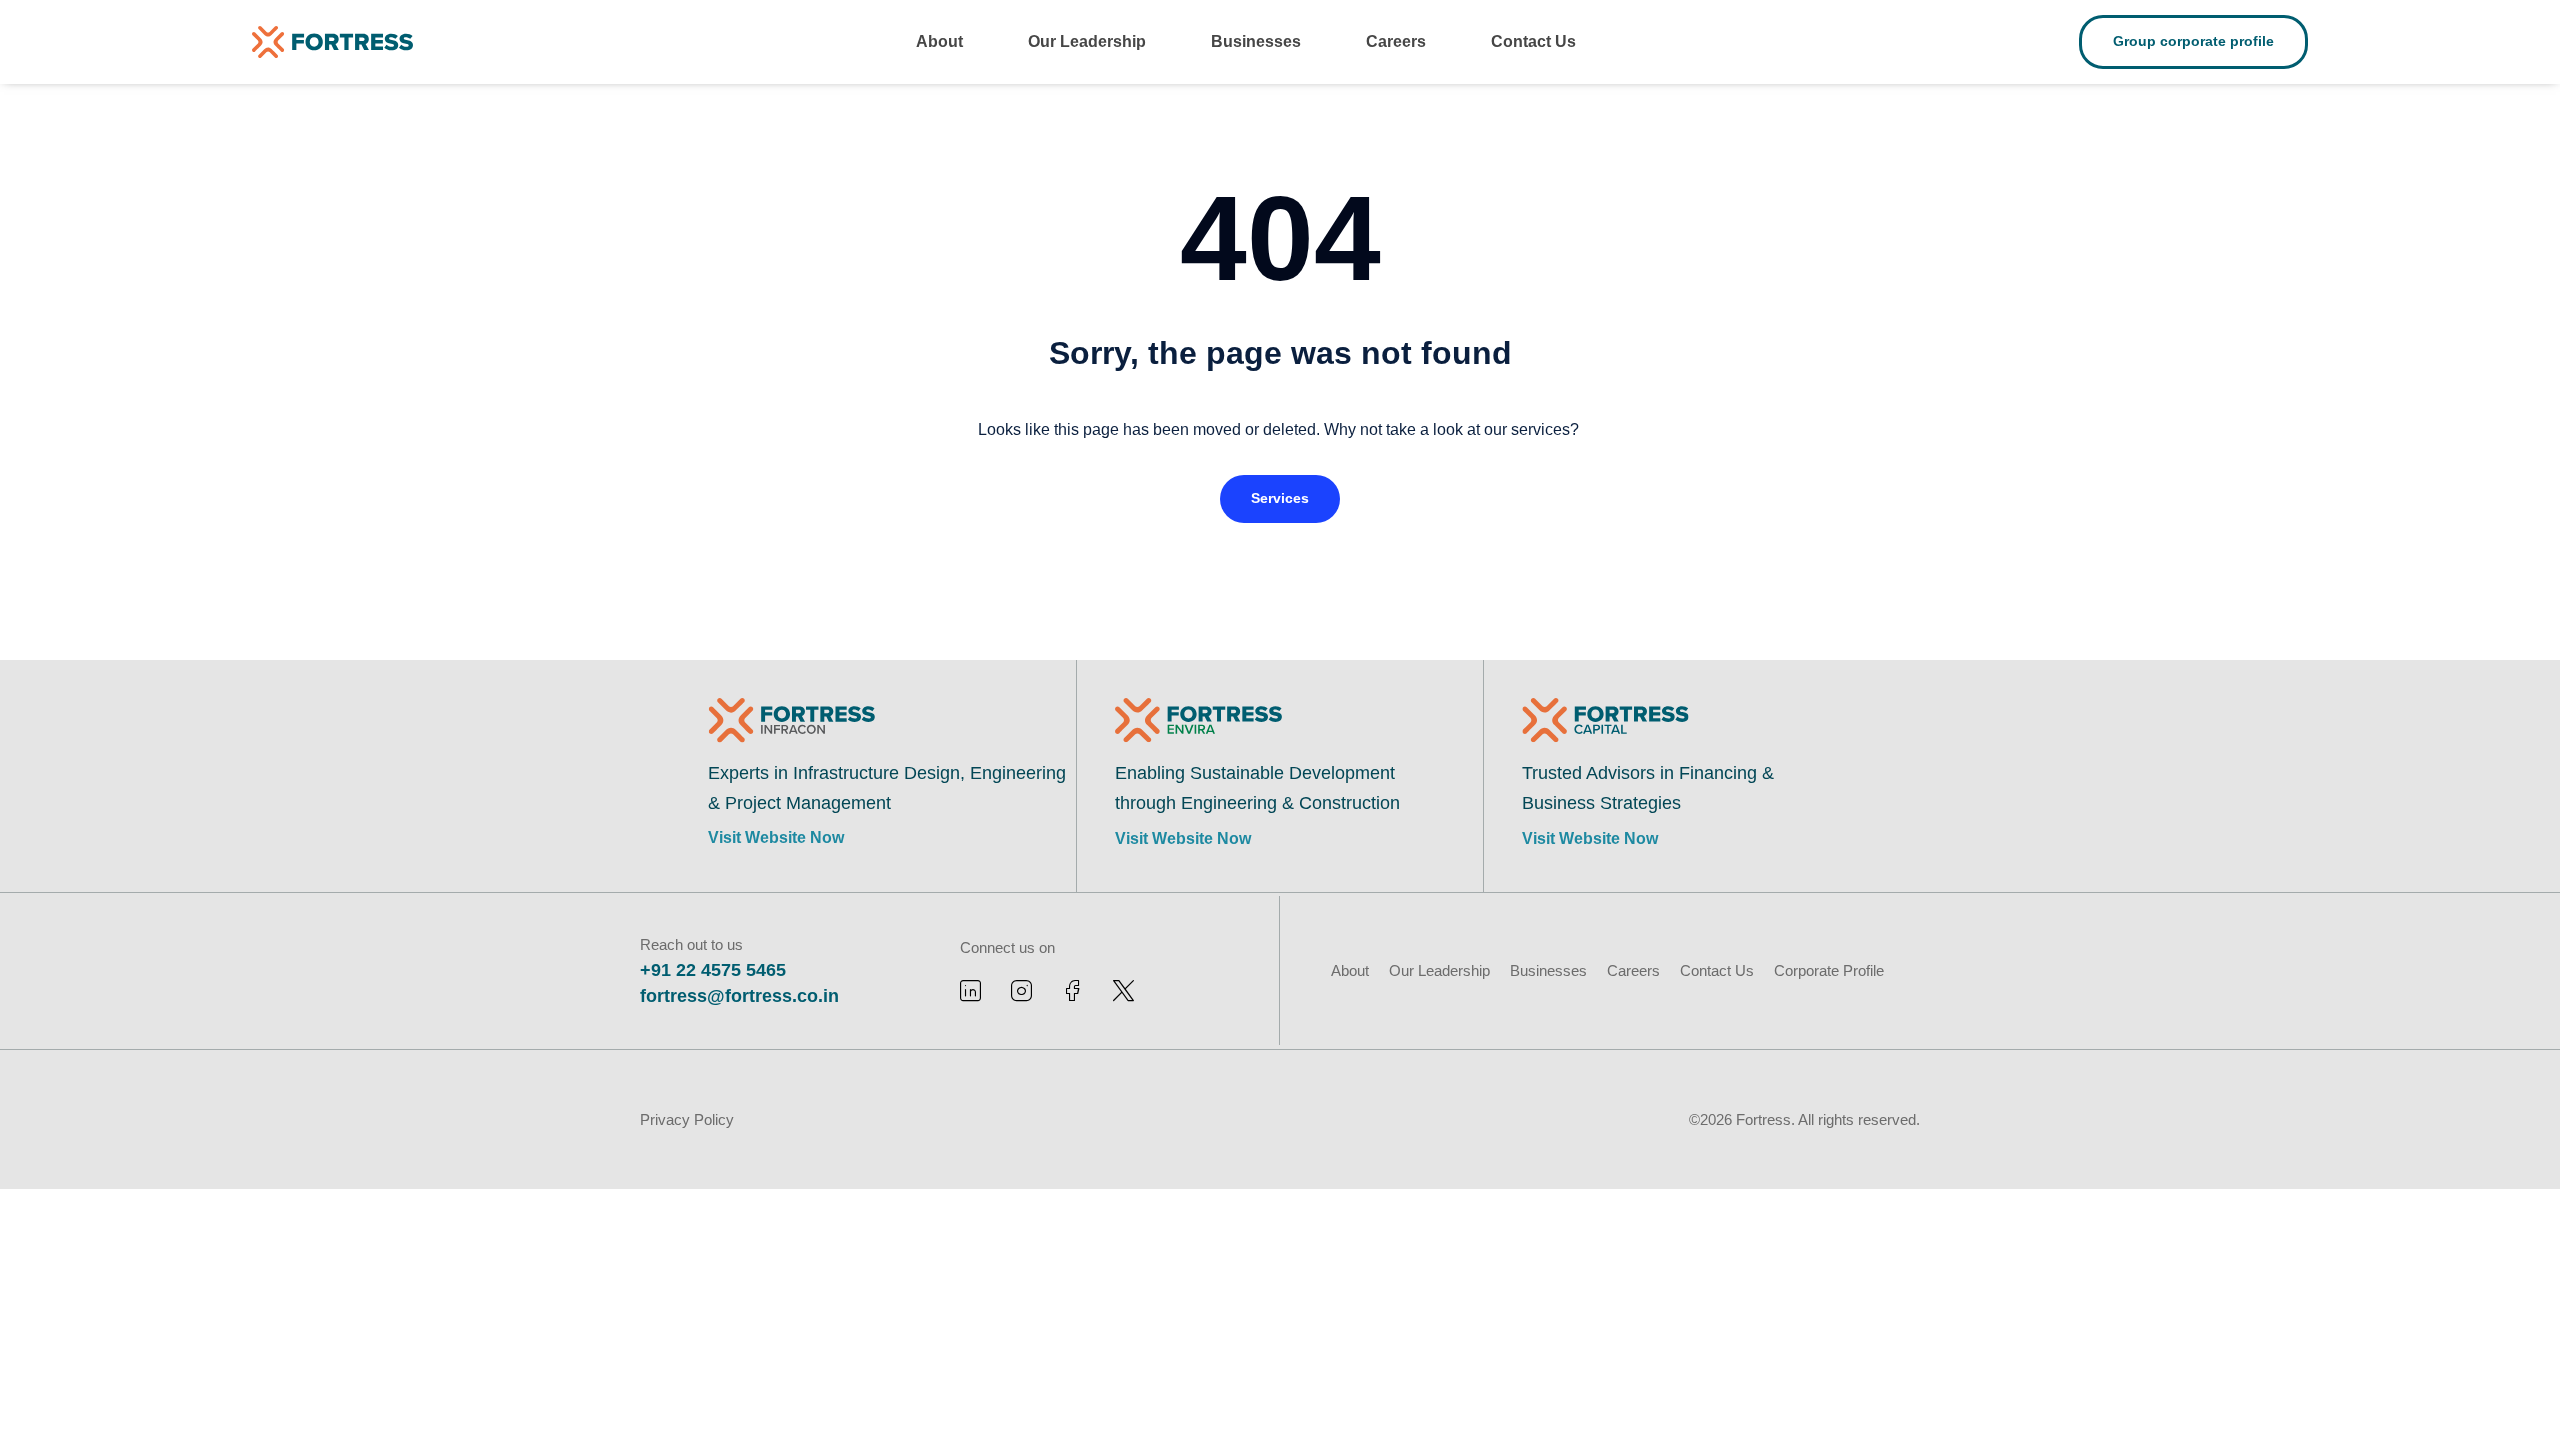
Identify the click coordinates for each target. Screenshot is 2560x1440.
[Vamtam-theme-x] (1123, 990)
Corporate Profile (1829, 970)
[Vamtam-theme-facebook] (1072, 990)
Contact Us (1533, 41)
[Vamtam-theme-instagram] (1021, 990)
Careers (1396, 41)
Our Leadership (1087, 41)
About (939, 41)
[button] (1280, 499)
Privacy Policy (687, 1119)
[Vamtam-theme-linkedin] (970, 990)
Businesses (1256, 41)
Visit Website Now (776, 837)
